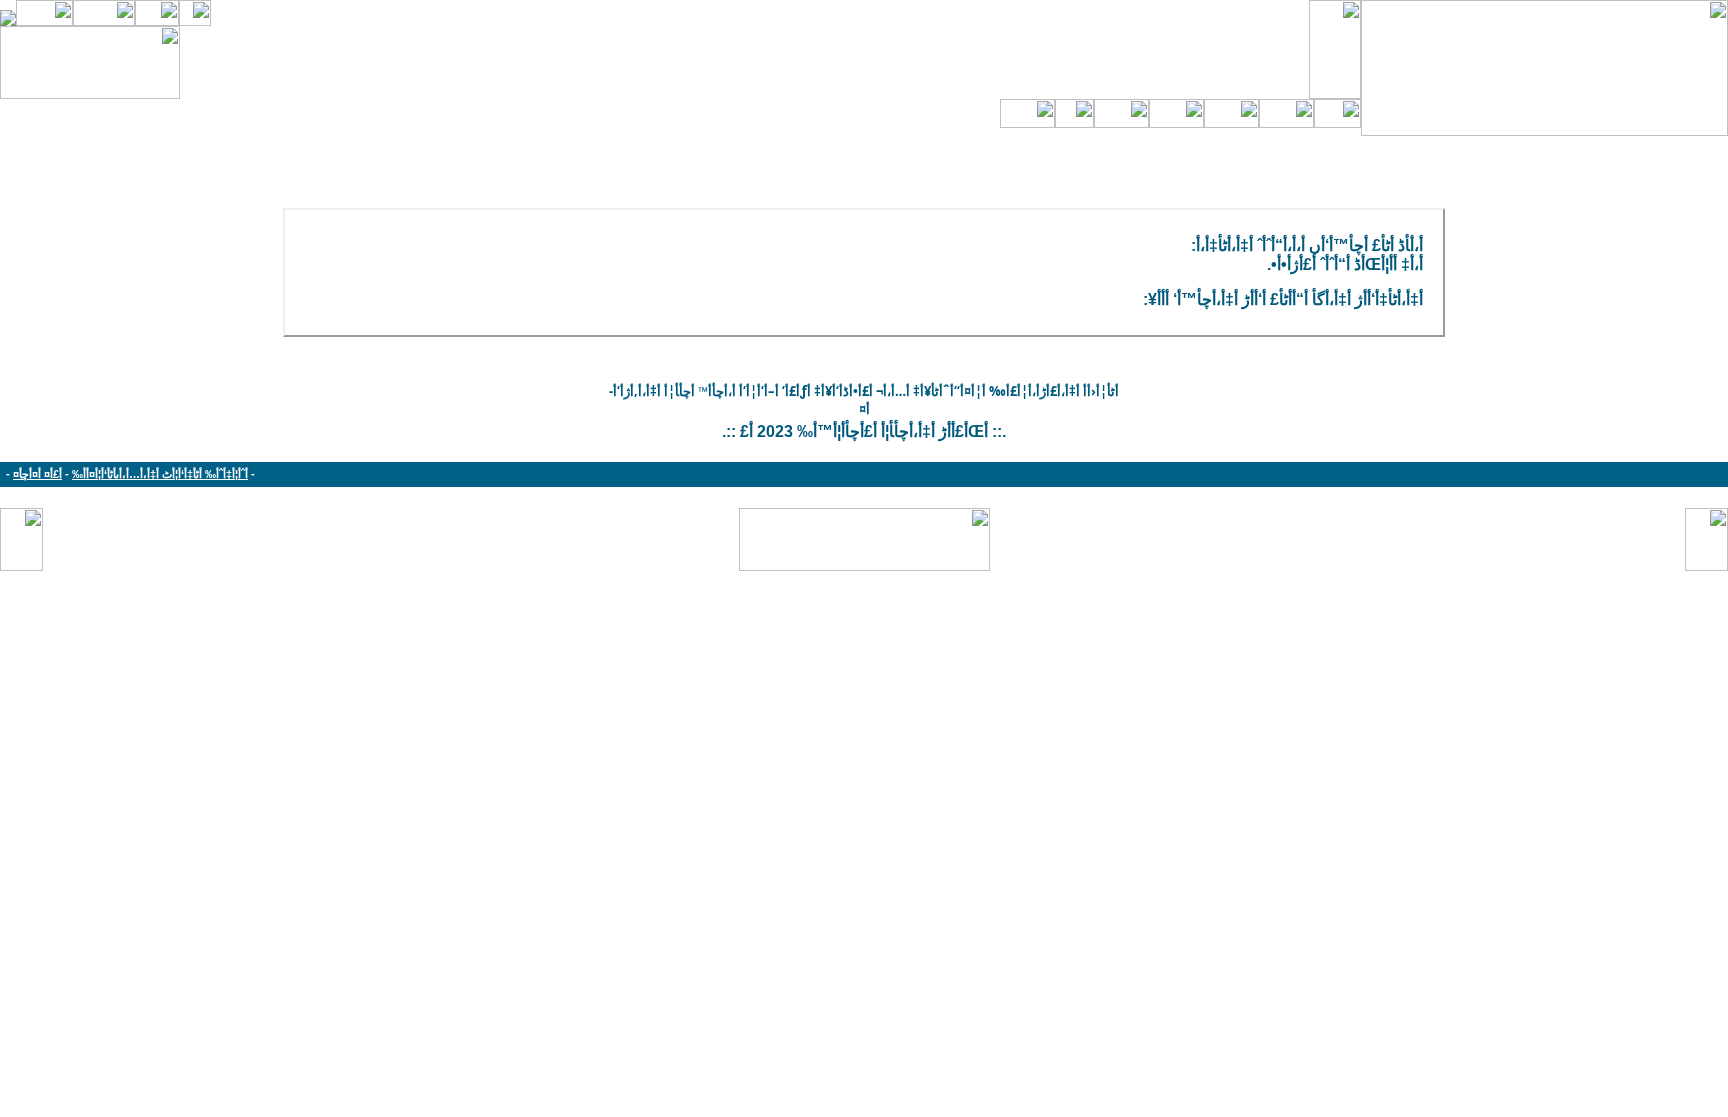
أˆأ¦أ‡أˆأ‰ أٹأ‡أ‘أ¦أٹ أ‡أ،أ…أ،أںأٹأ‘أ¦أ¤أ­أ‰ (160, 474)
